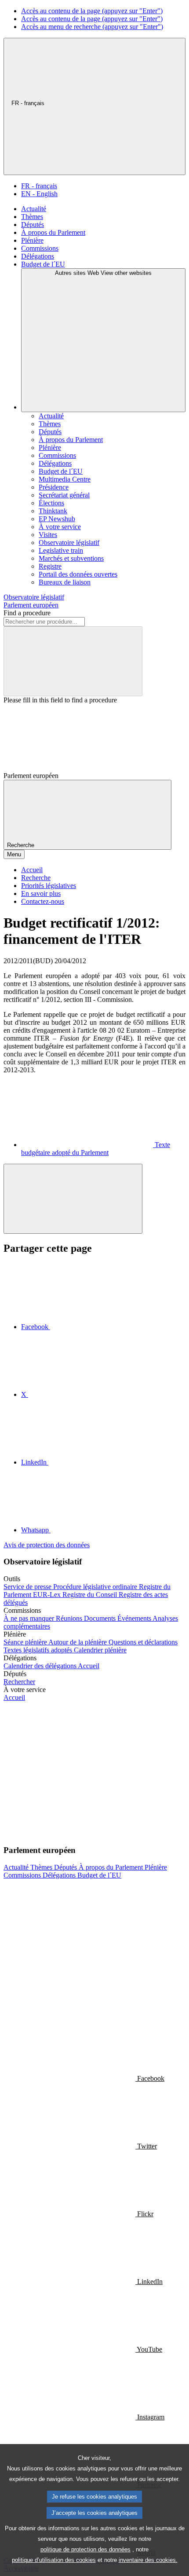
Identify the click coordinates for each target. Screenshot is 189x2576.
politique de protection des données (85, 2549)
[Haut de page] (73, 1199)
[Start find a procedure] (73, 661)
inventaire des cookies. (148, 2560)
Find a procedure (27, 613)
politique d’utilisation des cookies (54, 2560)
